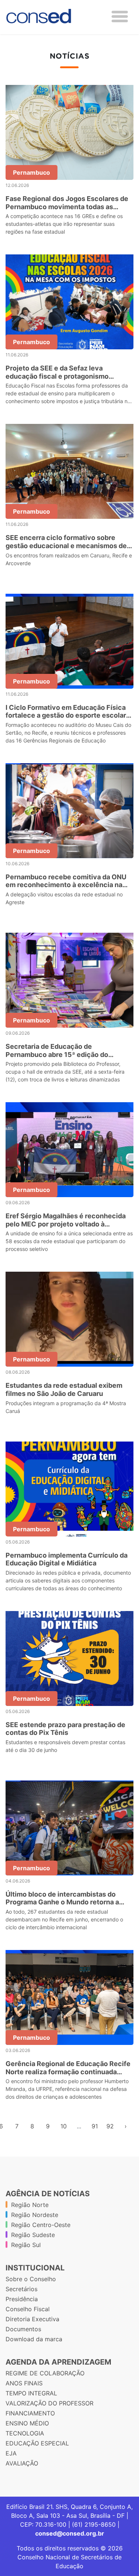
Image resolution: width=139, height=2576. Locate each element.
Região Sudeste (33, 2235)
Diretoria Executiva (32, 2319)
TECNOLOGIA (25, 2433)
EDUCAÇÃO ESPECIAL (37, 2443)
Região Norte (30, 2205)
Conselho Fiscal (28, 2309)
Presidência (22, 2299)
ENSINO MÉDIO (27, 2423)
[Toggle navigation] (120, 17)
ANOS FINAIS (24, 2383)
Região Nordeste (35, 2215)
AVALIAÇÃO (22, 2463)
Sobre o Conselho (31, 2279)
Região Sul (26, 2245)
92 (110, 2126)
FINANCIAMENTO (30, 2413)
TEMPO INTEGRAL (31, 2393)
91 (95, 2126)
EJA (11, 2453)
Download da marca (34, 2339)
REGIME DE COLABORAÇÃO (45, 2373)
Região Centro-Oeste (41, 2225)
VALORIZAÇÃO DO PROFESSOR (49, 2403)
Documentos (23, 2329)
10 (64, 2126)
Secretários (21, 2289)
